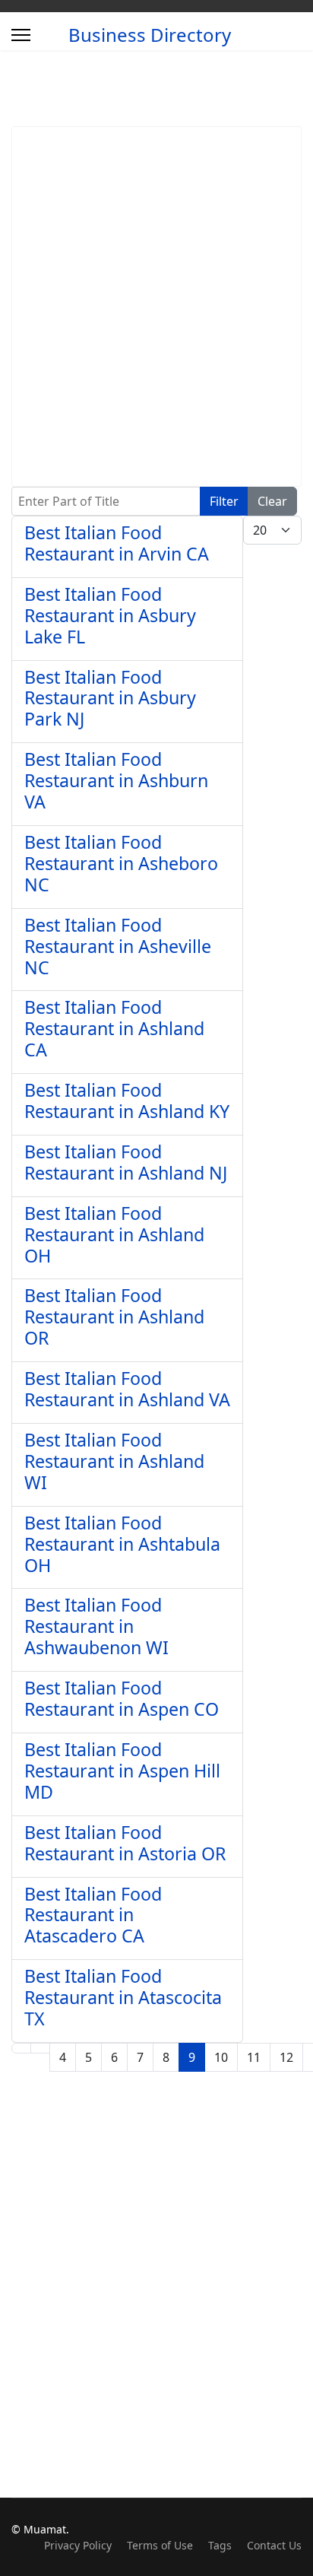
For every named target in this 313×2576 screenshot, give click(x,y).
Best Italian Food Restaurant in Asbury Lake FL (110, 615)
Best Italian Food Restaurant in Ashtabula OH (122, 1544)
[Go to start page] (21, 2048)
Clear (272, 501)
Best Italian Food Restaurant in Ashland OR (114, 1317)
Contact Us (274, 2545)
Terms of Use (160, 2545)
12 (286, 2057)
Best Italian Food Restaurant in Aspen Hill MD (122, 1771)
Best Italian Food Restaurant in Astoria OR (125, 1843)
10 (221, 2057)
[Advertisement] (156, 307)
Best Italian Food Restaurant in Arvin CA (117, 543)
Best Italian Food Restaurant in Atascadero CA (93, 1915)
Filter (224, 501)
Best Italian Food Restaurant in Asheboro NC (121, 863)
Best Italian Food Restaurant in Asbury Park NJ (110, 698)
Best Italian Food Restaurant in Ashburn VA (116, 780)
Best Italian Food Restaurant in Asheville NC (118, 946)
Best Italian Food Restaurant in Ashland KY (127, 1101)
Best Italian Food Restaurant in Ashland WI (114, 1461)
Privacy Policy (78, 2545)
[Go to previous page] (40, 2048)
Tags (220, 2545)
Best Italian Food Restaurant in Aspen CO (122, 1698)
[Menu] (21, 35)
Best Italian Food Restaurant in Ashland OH (114, 1234)
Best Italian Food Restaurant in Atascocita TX (123, 1997)
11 (254, 2057)
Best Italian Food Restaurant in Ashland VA (127, 1389)
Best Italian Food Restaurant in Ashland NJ (126, 1162)
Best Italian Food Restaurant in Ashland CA (114, 1028)
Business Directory (150, 35)
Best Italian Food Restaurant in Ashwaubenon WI (96, 1626)
